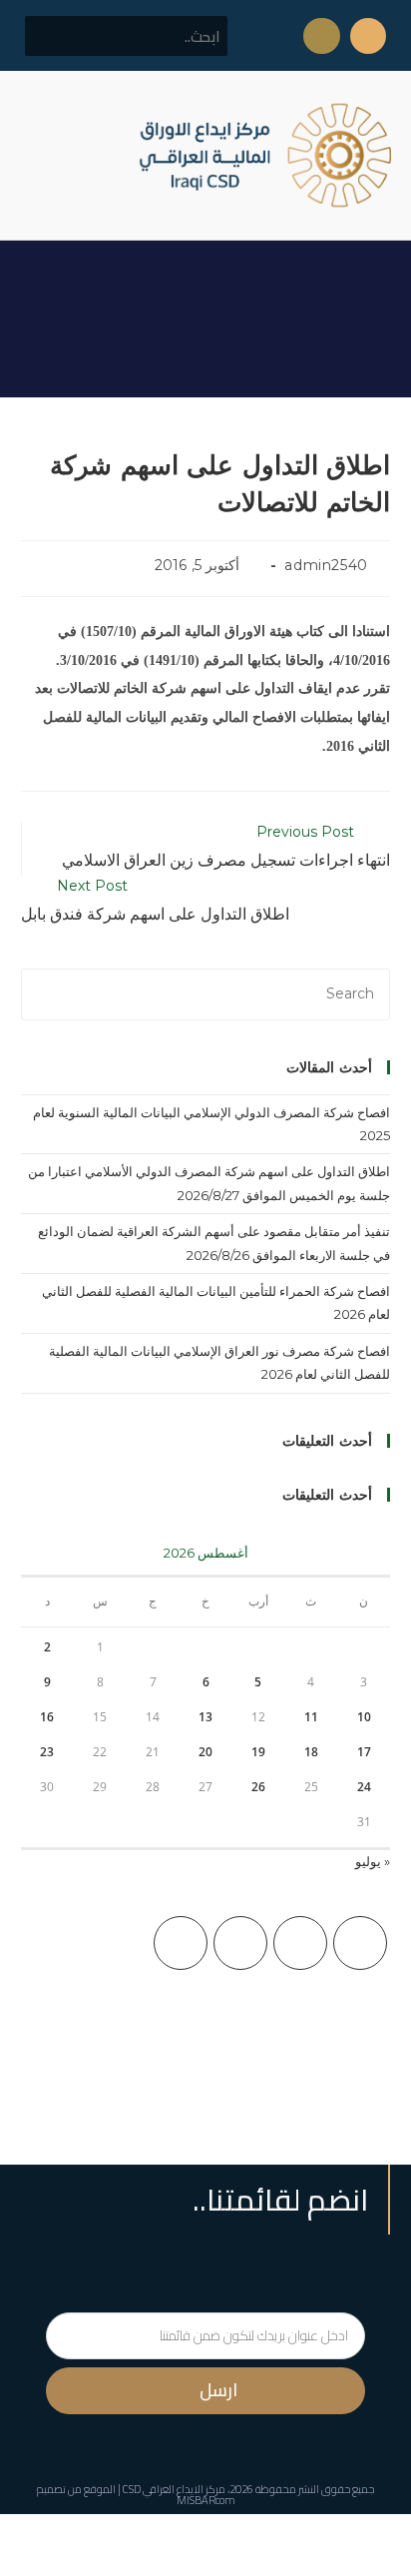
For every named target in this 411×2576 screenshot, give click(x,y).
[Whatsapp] (321, 36)
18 (311, 1752)
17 (364, 1752)
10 (364, 1717)
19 (258, 1752)
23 (47, 1752)
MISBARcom (206, 2500)
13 (205, 1717)
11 (311, 1717)
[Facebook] (300, 1943)
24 (364, 1787)
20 (205, 1752)
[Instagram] (240, 1943)
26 (258, 1787)
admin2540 (326, 565)
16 (47, 1717)
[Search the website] (126, 35)
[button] (34, 155)
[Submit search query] (51, 36)
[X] (360, 1943)
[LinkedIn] (181, 1943)
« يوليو (373, 1861)
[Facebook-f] (368, 36)
